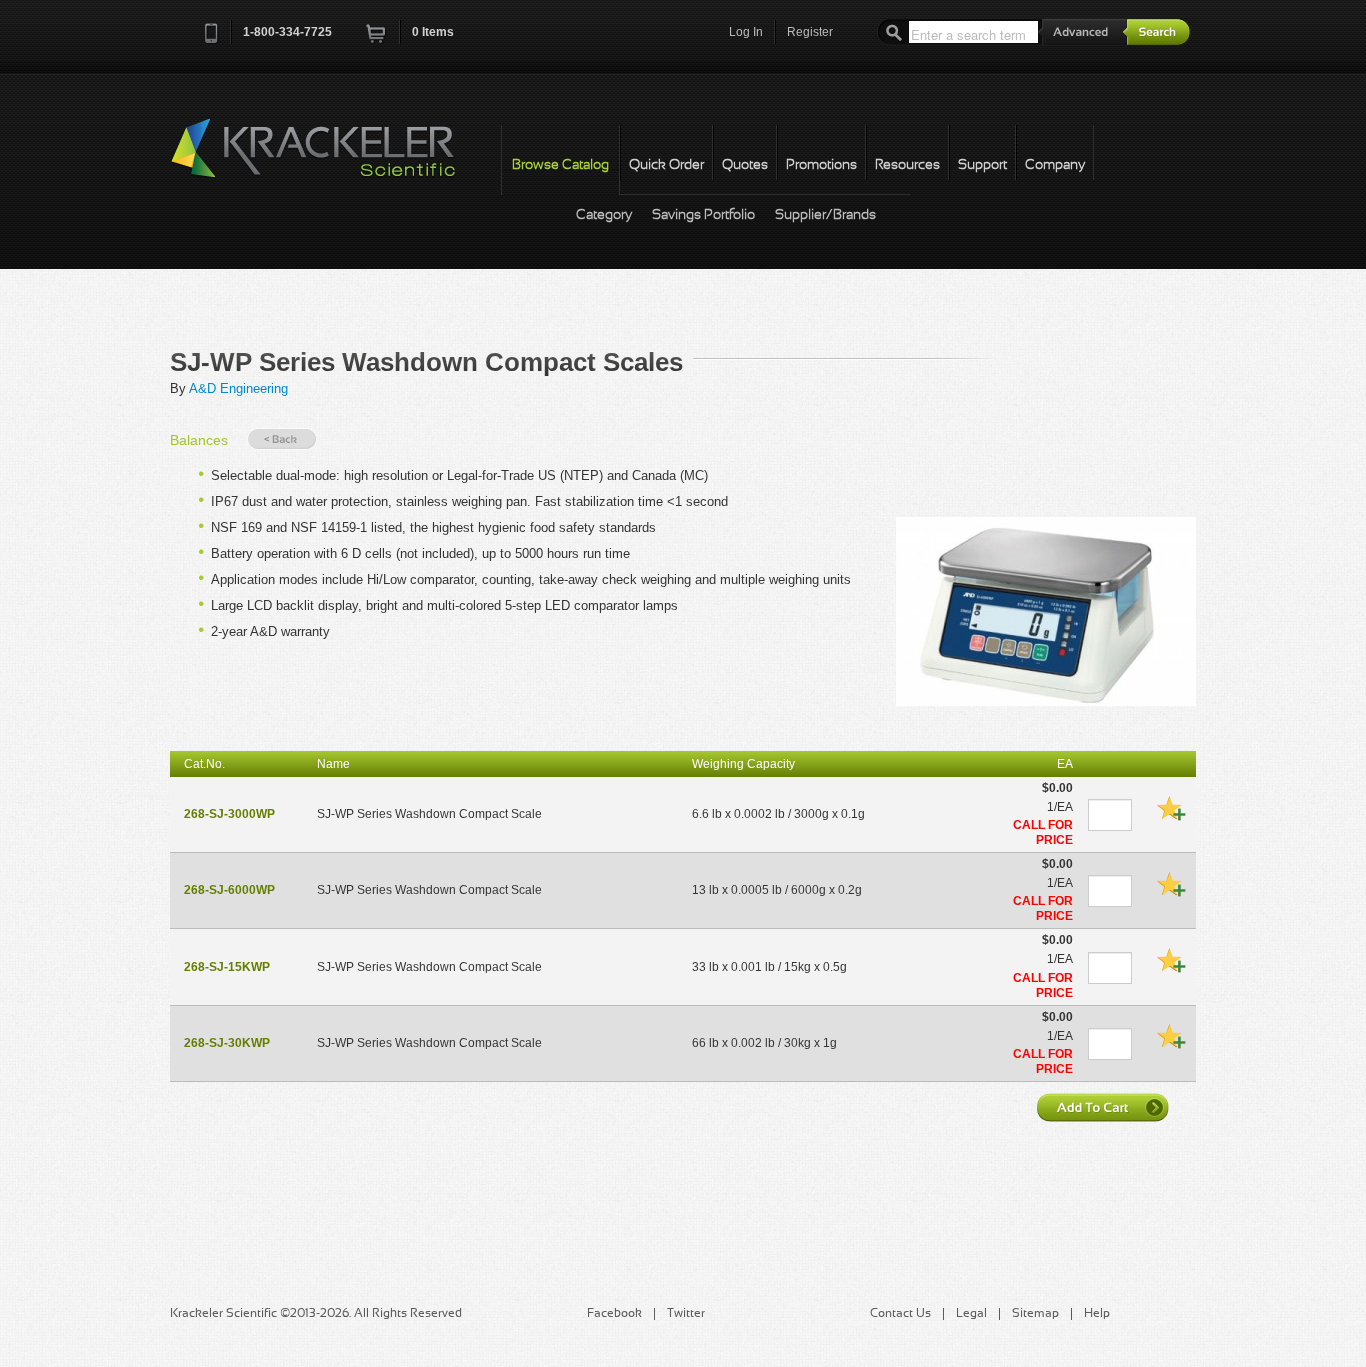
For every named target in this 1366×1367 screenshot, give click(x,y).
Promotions (821, 165)
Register (810, 32)
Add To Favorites (1171, 808)
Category (604, 215)
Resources (907, 165)
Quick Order (666, 165)
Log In (746, 32)
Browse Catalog (560, 165)
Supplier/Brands (825, 215)
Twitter (686, 1314)
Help (1097, 1314)
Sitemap (1035, 1314)
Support (982, 165)
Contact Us (900, 1314)
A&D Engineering (238, 388)
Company (1055, 165)
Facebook (614, 1314)
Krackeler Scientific (333, 159)
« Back (282, 439)
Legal (971, 1314)
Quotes (745, 165)
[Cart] (377, 39)
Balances (199, 440)
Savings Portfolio (703, 215)
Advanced (1083, 31)
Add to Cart (1105, 1107)
